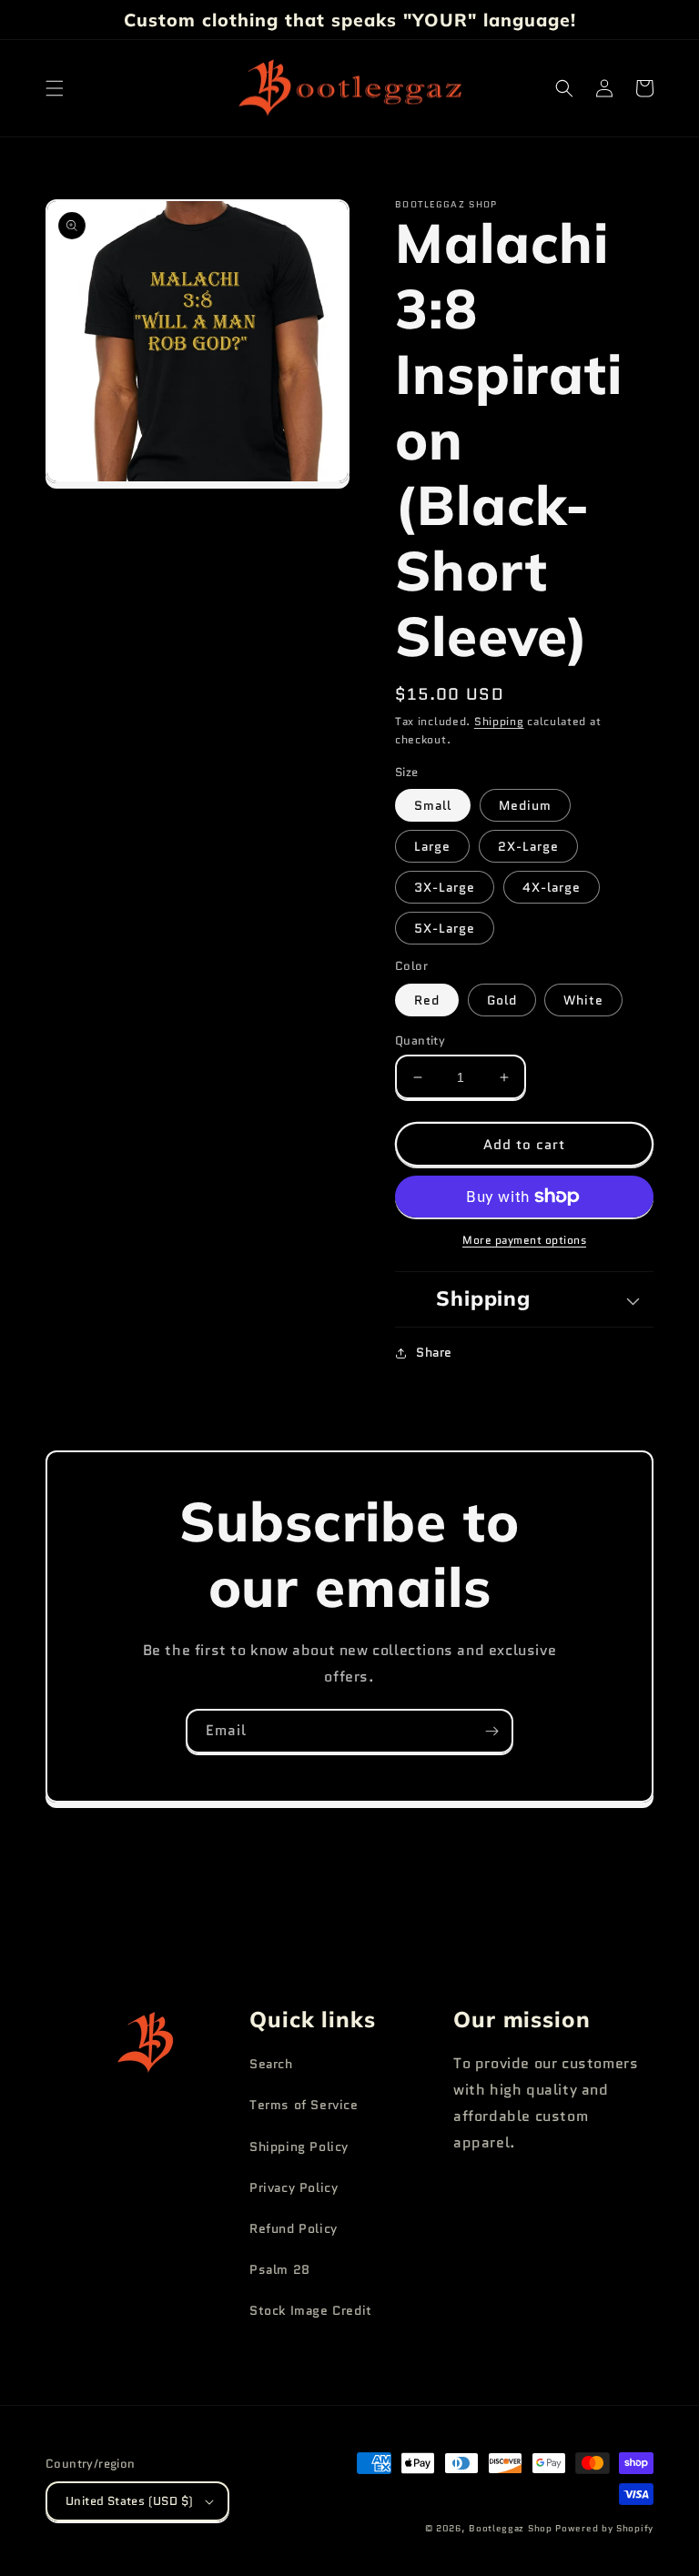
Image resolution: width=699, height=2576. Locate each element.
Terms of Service (304, 2105)
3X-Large (445, 887)
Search (271, 2064)
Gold (502, 1000)
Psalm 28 (280, 2269)
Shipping (499, 721)
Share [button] (434, 1352)
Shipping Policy (299, 2147)
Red (427, 1000)
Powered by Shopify (604, 2528)
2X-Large (528, 846)
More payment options (524, 1240)
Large (432, 846)
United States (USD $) (129, 2501)
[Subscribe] (491, 1731)
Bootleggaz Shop (511, 2528)
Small (433, 805)
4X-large (552, 887)
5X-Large (445, 928)
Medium (525, 805)
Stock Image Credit (311, 2310)
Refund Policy (294, 2228)
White (583, 1000)
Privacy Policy (294, 2187)
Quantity (420, 1041)
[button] (55, 88)
